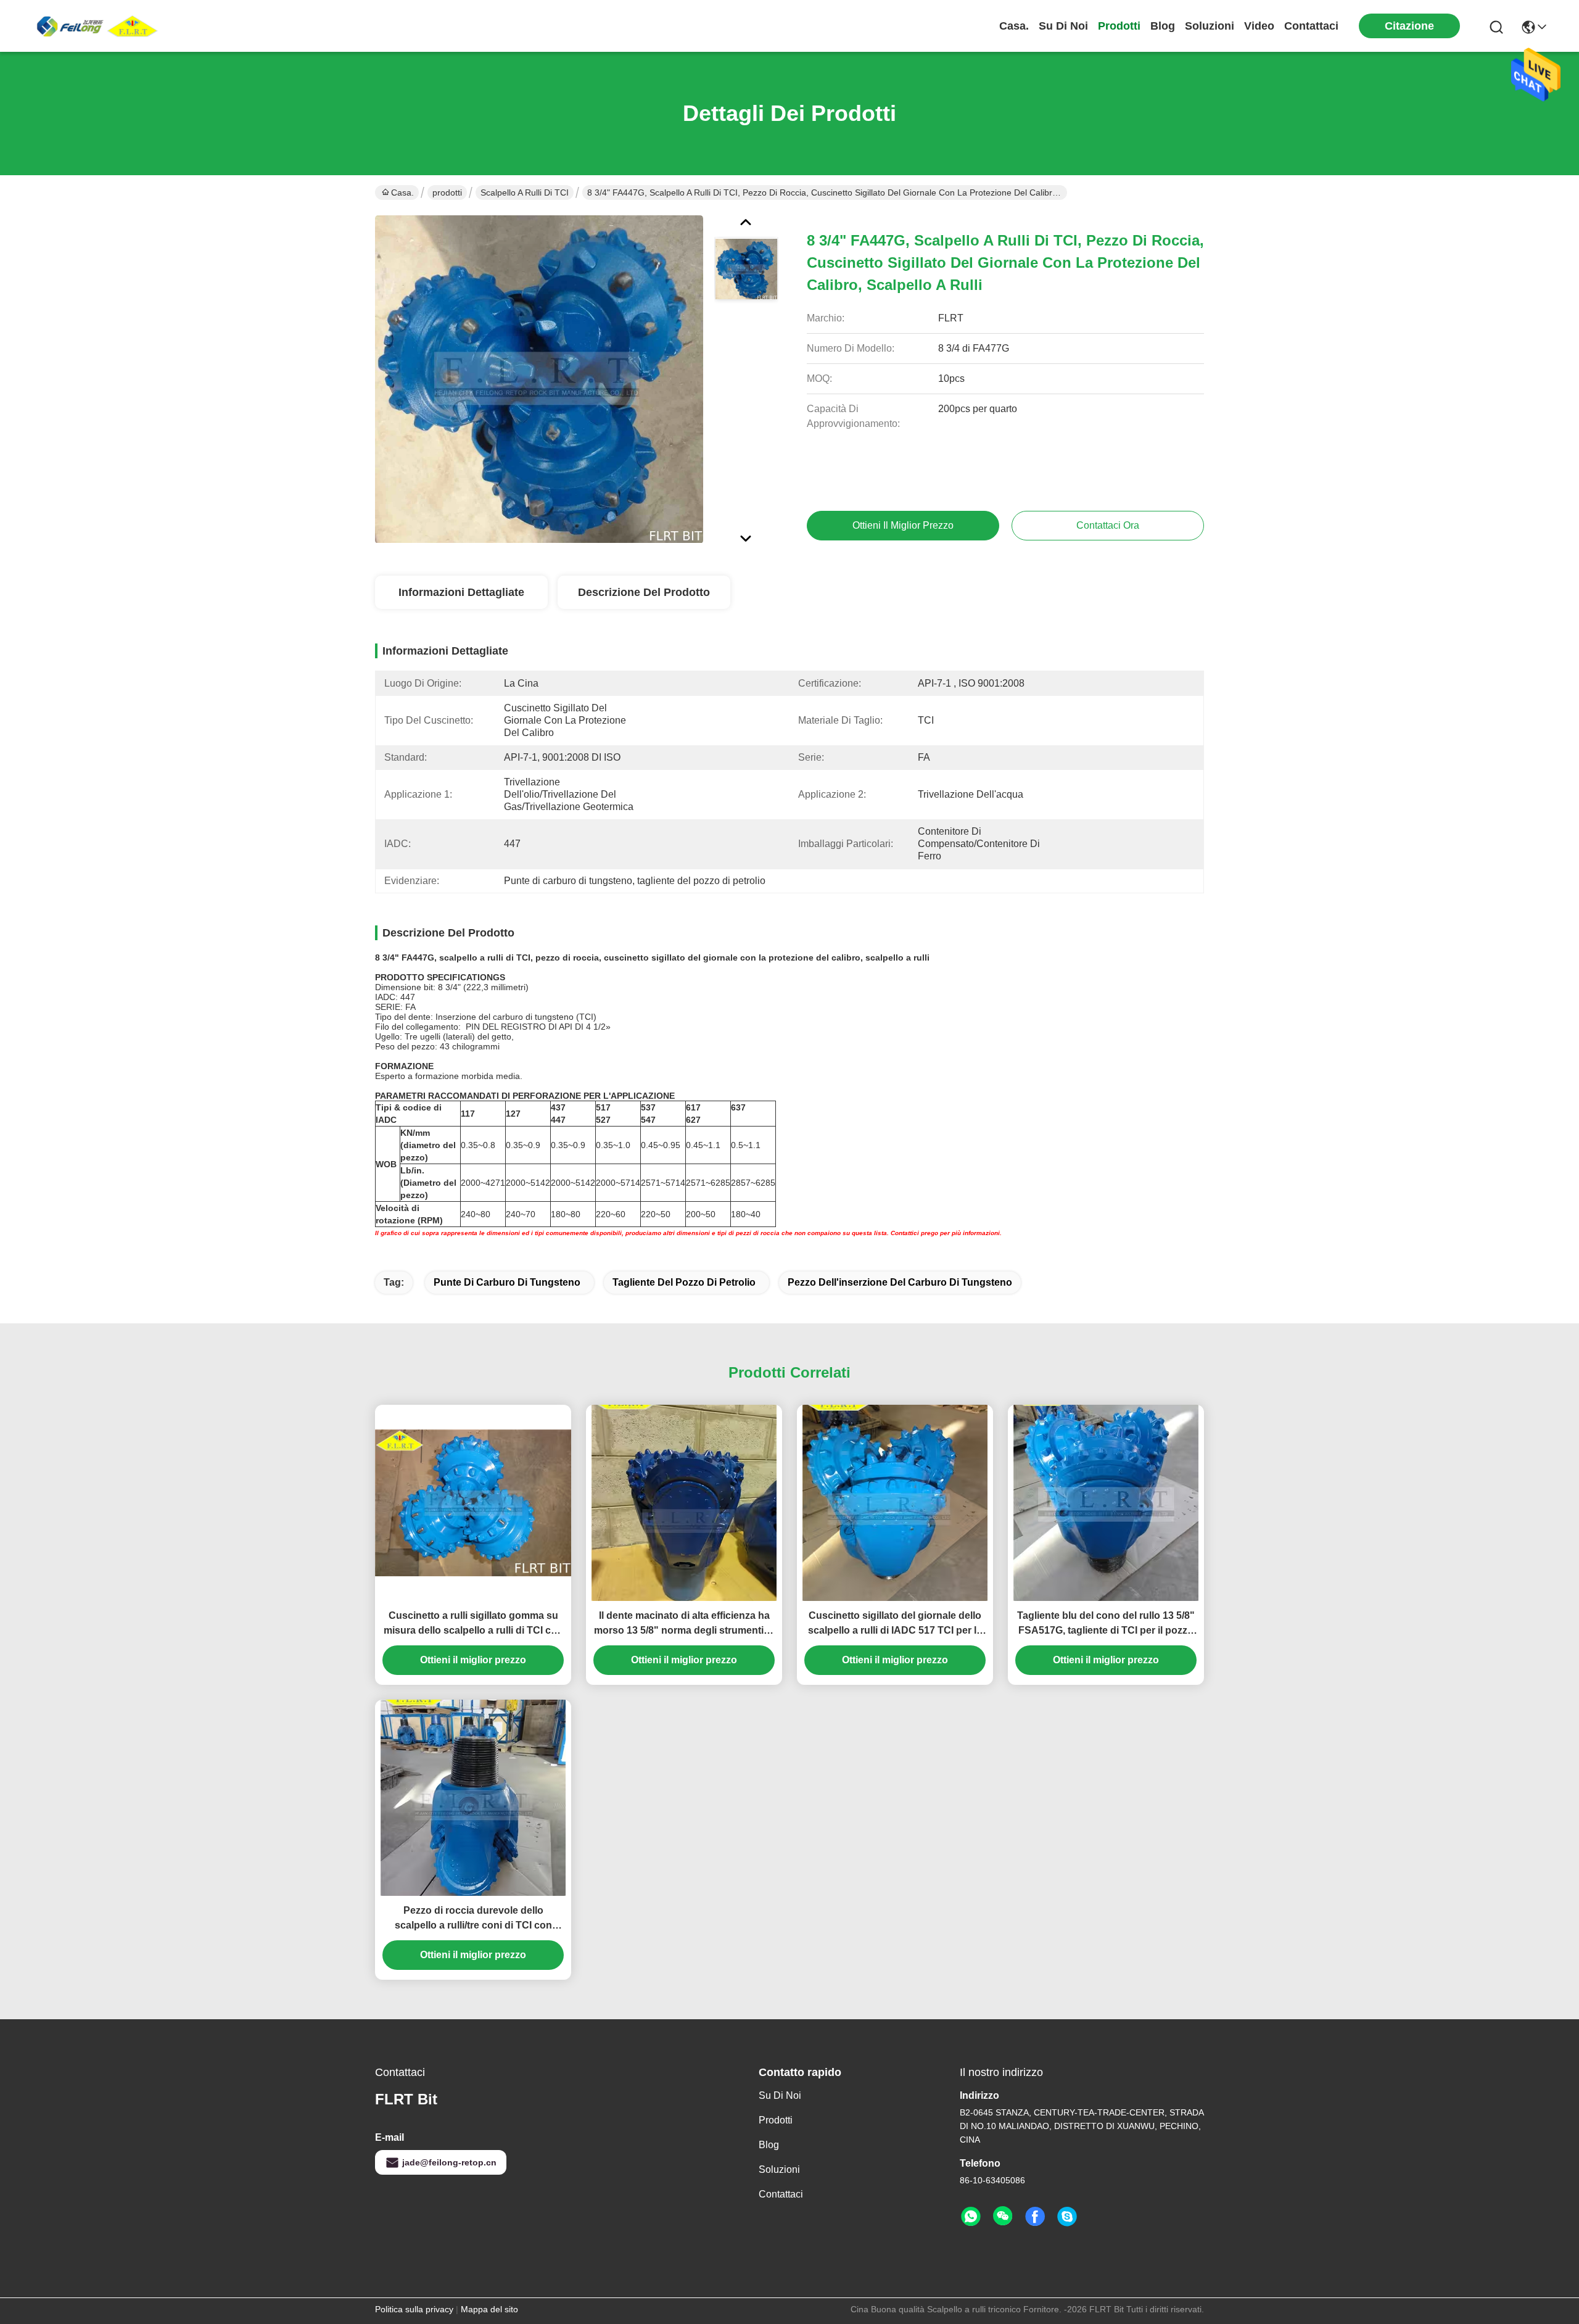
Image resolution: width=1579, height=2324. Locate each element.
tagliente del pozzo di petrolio (684, 1282)
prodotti (1119, 26)
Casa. (1014, 26)
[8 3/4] (539, 379)
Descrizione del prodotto (644, 592)
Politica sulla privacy (414, 2309)
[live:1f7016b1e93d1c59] (1067, 2217)
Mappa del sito (489, 2309)
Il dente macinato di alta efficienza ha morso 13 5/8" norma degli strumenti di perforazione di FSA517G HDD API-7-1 (684, 1624)
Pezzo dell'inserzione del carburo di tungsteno (900, 1282)
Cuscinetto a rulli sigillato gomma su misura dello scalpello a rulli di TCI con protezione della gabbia (473, 1624)
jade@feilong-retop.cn (449, 2162)
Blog (1163, 26)
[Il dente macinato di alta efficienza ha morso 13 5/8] (684, 1503)
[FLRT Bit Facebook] (1035, 2217)
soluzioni (1210, 26)
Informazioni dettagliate (461, 592)
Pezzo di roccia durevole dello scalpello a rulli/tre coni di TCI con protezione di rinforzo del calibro (473, 1919)
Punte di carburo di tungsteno (507, 1282)
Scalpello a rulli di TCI (525, 192)
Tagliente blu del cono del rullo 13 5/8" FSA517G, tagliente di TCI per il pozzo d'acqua (1106, 1624)
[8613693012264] (971, 2217)
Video (1259, 26)
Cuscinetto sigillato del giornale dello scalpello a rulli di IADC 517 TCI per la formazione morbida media (895, 1624)
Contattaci (1311, 26)
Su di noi (1063, 26)
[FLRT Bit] (99, 26)
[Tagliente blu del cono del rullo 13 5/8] (1106, 1503)
